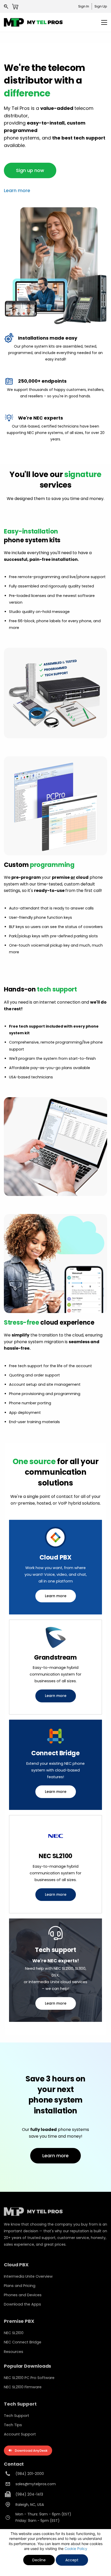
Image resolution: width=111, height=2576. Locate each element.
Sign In (84, 6)
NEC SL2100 (14, 2333)
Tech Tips (13, 2425)
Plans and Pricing (20, 2286)
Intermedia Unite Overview (28, 2276)
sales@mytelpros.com (36, 2484)
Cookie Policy (76, 2549)
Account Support (20, 2434)
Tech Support (17, 2416)
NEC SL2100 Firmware (23, 2387)
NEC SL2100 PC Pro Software (29, 2378)
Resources (14, 2352)
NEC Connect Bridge (23, 2342)
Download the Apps (22, 2304)
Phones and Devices (23, 2295)
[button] (30, 170)
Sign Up (101, 6)
